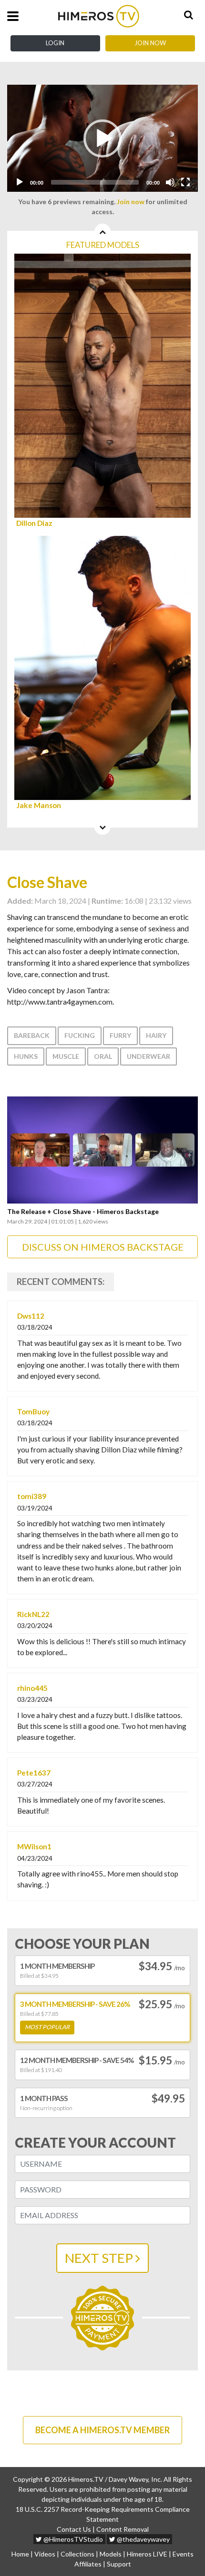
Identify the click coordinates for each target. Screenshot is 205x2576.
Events (183, 2554)
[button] (102, 138)
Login (55, 43)
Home (20, 2554)
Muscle (66, 1056)
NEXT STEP (100, 2258)
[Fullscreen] (185, 182)
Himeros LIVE (147, 2554)
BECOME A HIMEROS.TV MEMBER (102, 2430)
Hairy (156, 1035)
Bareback (32, 1035)
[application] (102, 138)
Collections (77, 2554)
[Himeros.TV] (99, 16)
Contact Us (74, 2529)
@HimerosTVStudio (72, 2539)
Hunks (26, 1056)
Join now (131, 202)
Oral (103, 1056)
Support (119, 2564)
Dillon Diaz (34, 523)
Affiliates (88, 2564)
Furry (120, 1035)
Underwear (149, 1056)
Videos (45, 2554)
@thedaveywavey (143, 2539)
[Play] (20, 182)
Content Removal (123, 2529)
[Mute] (170, 182)
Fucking (80, 1035)
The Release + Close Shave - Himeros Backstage (83, 1212)
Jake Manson (39, 805)
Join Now (150, 43)
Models (111, 2554)
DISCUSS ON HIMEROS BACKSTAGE (103, 1247)
